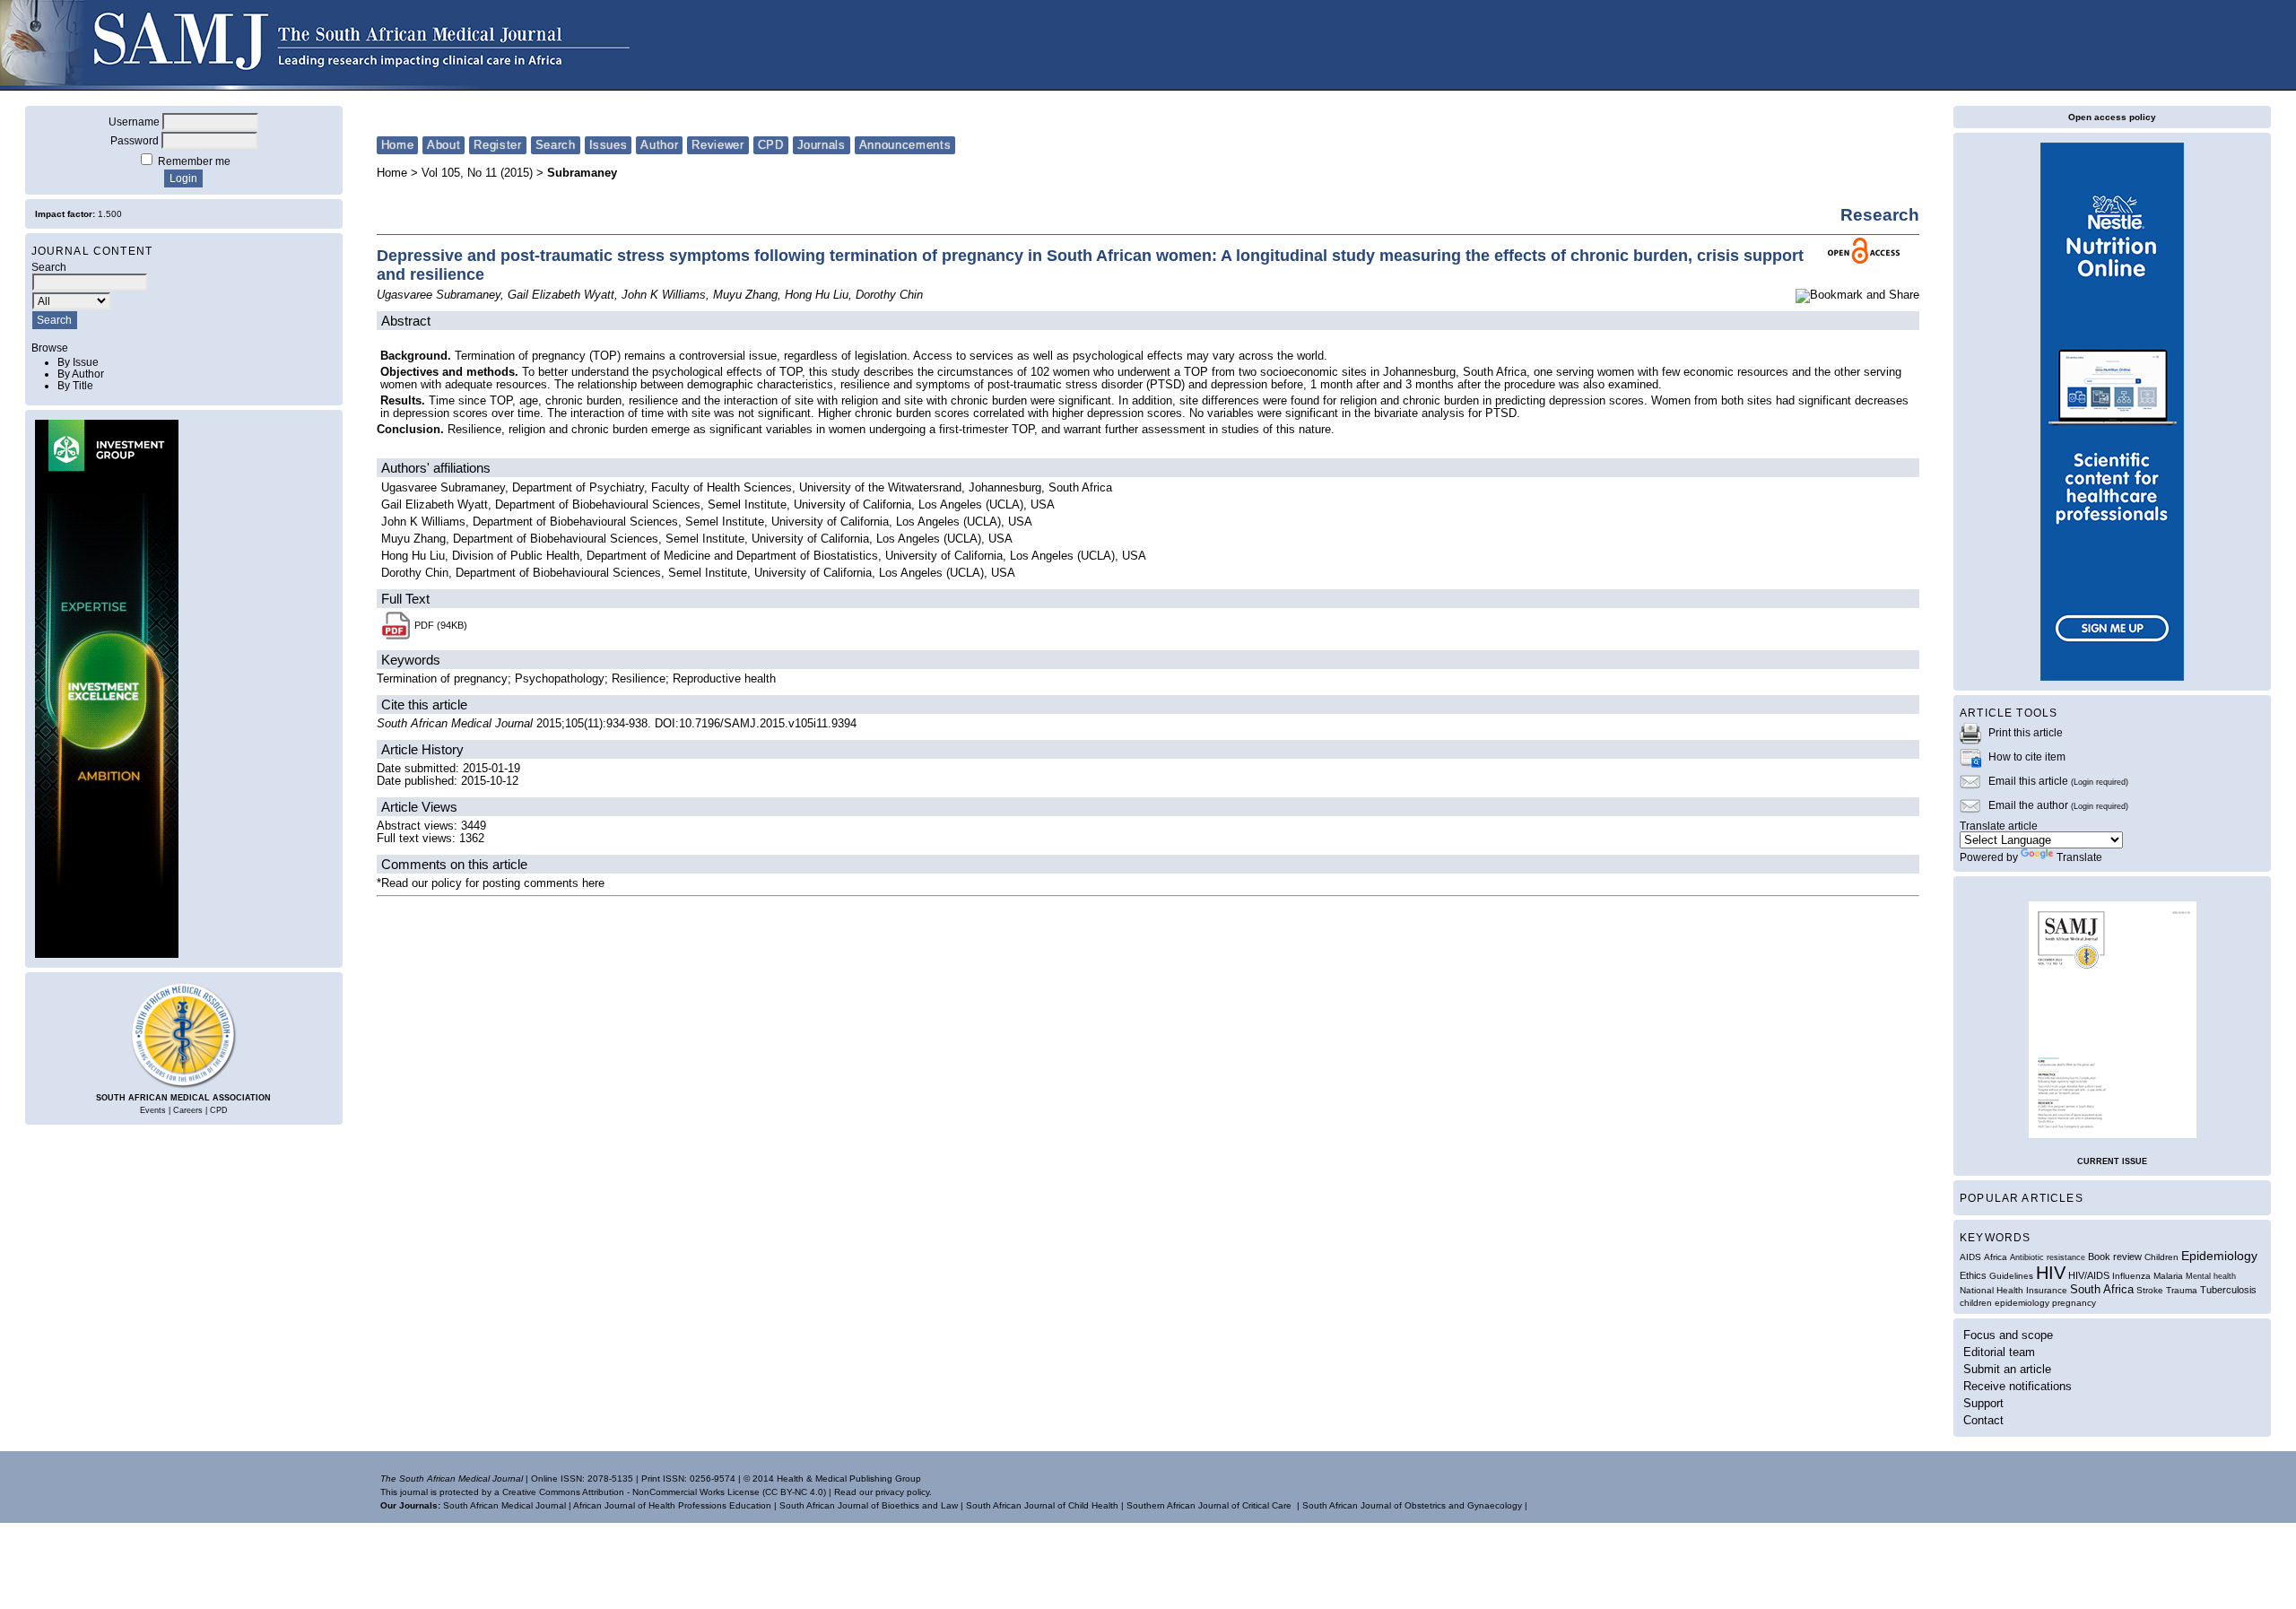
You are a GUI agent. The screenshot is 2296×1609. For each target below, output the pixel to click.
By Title (75, 385)
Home (398, 145)
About (444, 145)
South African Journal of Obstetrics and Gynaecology (1412, 1505)
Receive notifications (2018, 1386)
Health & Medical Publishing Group (849, 1479)
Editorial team (1999, 1352)
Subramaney (582, 173)
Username (134, 122)
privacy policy (902, 1492)
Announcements (905, 145)
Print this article (2026, 732)
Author (659, 145)
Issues (609, 145)
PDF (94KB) (441, 625)
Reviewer (717, 145)
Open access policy (2112, 117)
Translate (2079, 857)
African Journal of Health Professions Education (672, 1505)
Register (497, 145)
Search (556, 145)
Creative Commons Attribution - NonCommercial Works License (631, 1492)
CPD (219, 1110)
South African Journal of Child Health (1042, 1505)
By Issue (78, 362)
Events (153, 1110)
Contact (1983, 1420)
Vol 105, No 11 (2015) (477, 173)
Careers (188, 1110)
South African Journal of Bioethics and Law (869, 1505)
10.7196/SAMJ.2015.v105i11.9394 (768, 724)
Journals (822, 145)
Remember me (194, 161)
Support (1983, 1403)
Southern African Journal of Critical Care (1209, 1505)
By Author (81, 374)
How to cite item (2027, 757)
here (593, 883)
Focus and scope (2008, 1335)
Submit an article (2007, 1369)
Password (135, 140)
